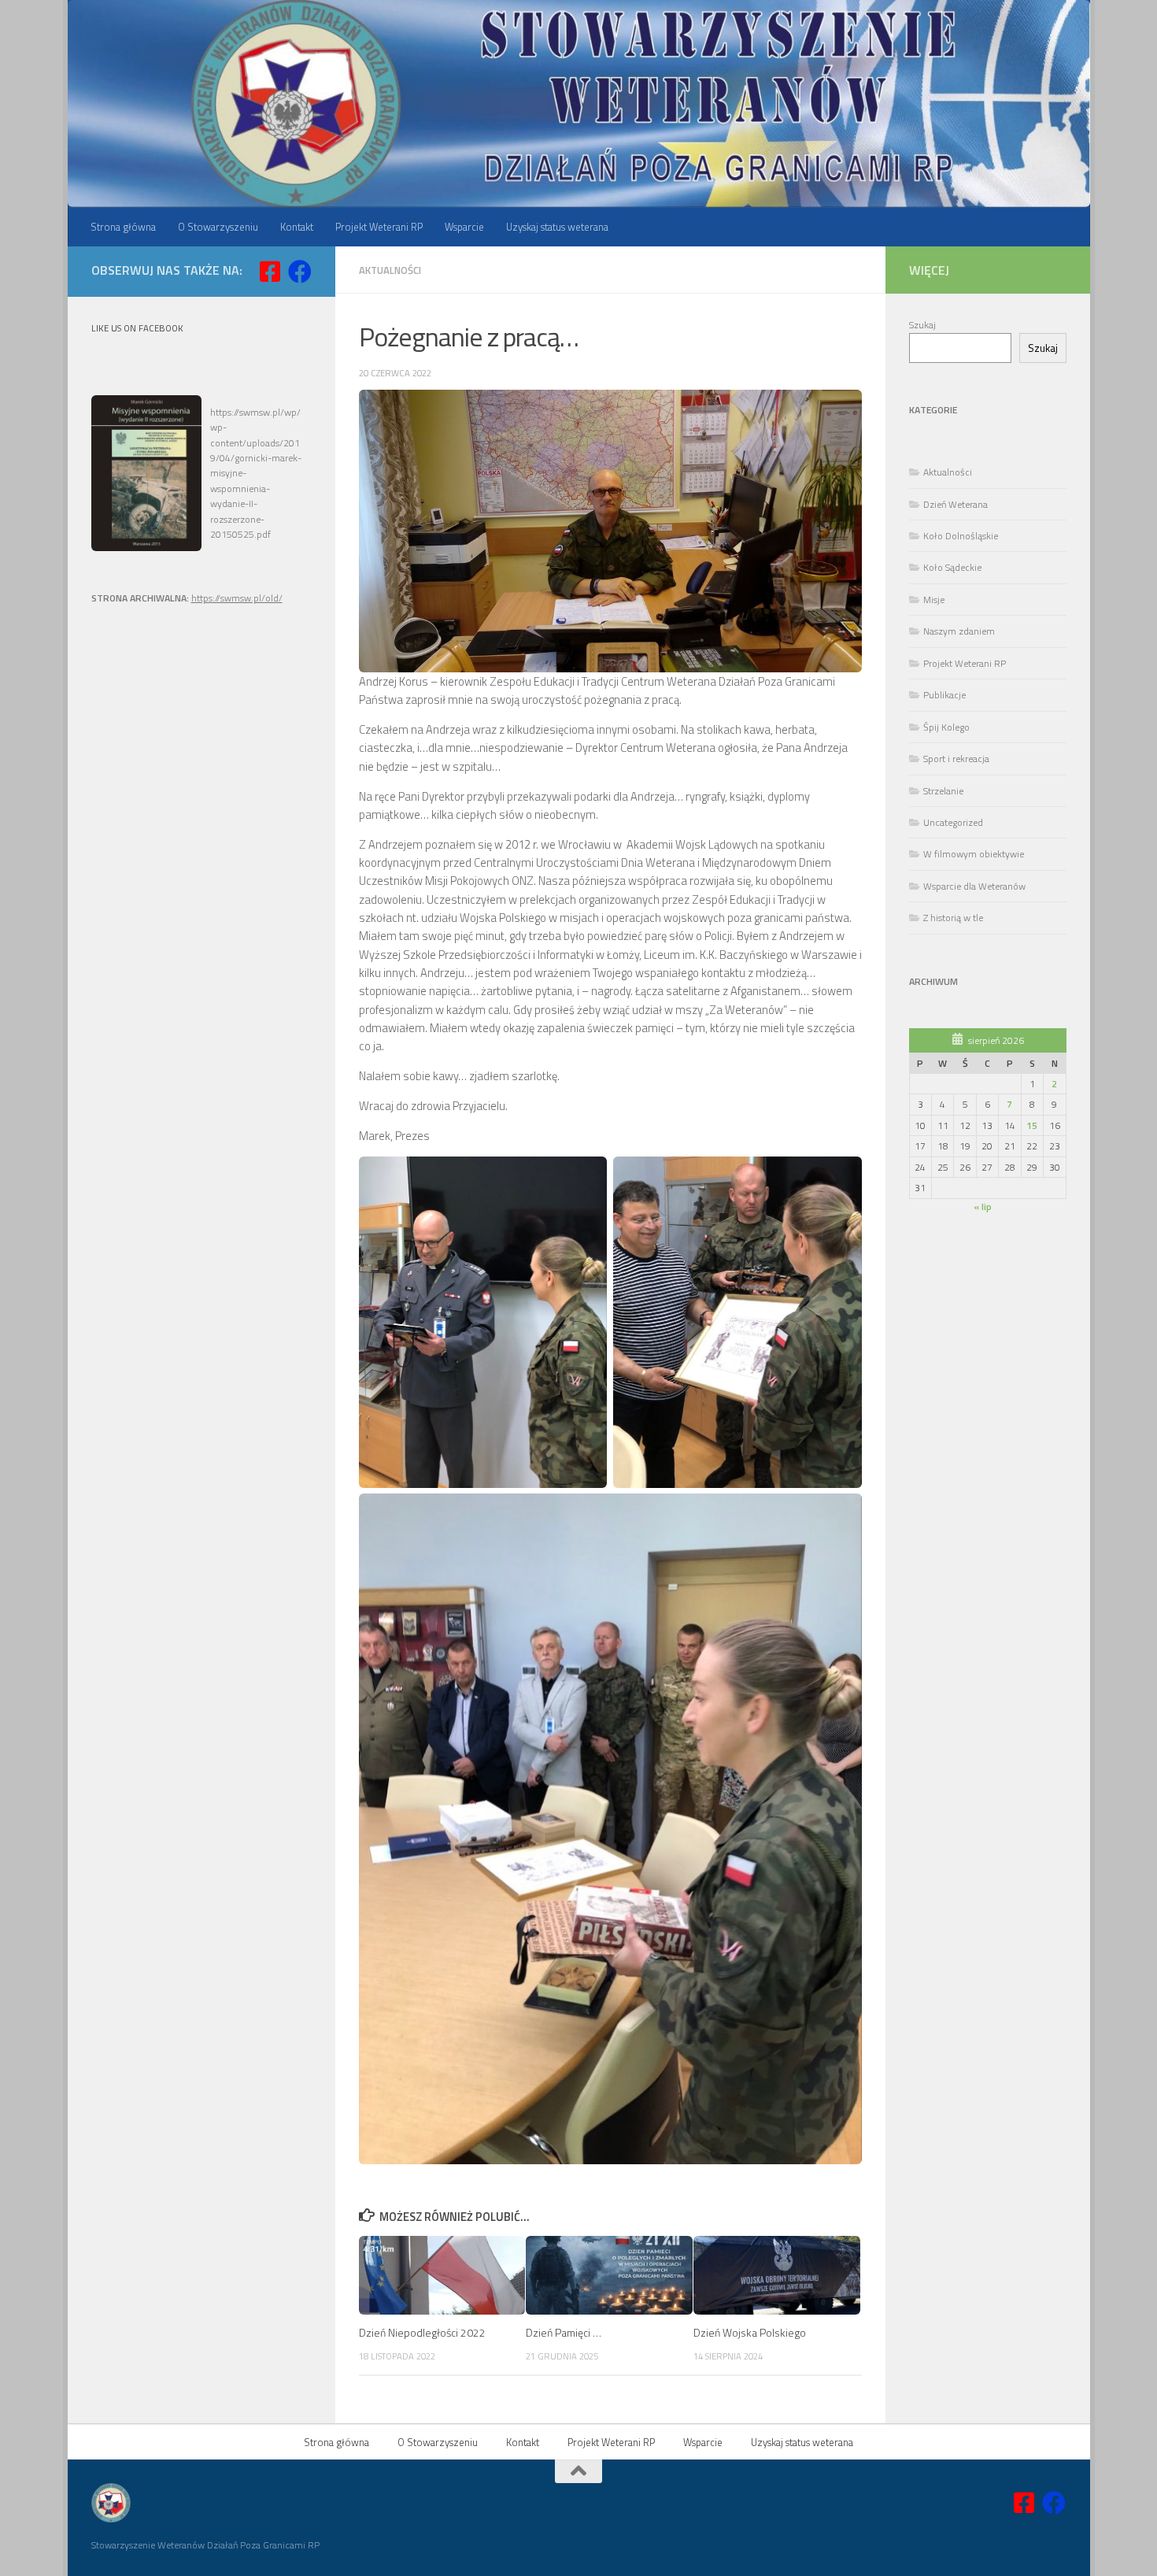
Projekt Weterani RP (379, 227)
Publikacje (944, 695)
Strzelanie (943, 791)
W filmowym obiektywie (974, 854)
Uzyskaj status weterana (557, 227)
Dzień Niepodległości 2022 (422, 2332)
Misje (934, 600)
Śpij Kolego (946, 727)
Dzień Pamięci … (564, 2332)
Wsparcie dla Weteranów (974, 886)
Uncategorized (953, 822)
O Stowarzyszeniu (218, 227)
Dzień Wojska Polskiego (750, 2332)
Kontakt (297, 227)
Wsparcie (464, 227)
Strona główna (123, 227)
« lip (983, 1207)
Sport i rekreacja (956, 759)
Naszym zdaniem (959, 631)
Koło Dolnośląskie (961, 536)
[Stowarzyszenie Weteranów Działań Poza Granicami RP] (300, 272)
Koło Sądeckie (952, 567)
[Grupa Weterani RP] (270, 272)
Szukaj (922, 325)
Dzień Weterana (956, 504)
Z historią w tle (953, 918)
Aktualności (390, 270)
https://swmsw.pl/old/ (237, 598)
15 (1032, 1125)
